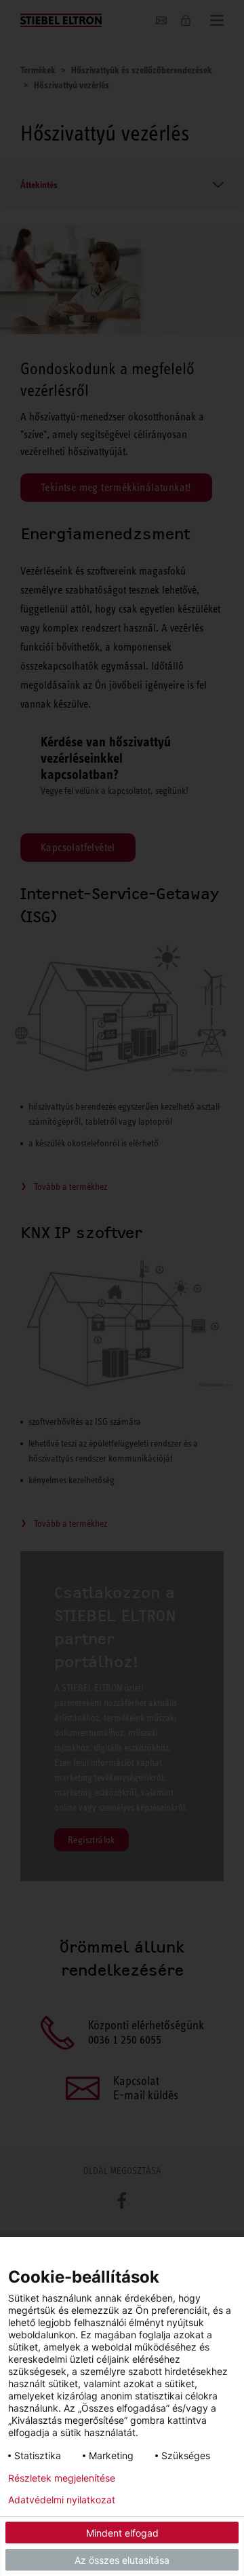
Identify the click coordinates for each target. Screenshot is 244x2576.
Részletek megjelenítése (62, 2478)
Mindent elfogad (122, 2533)
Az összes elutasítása (122, 2560)
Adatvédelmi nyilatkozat (62, 2500)
